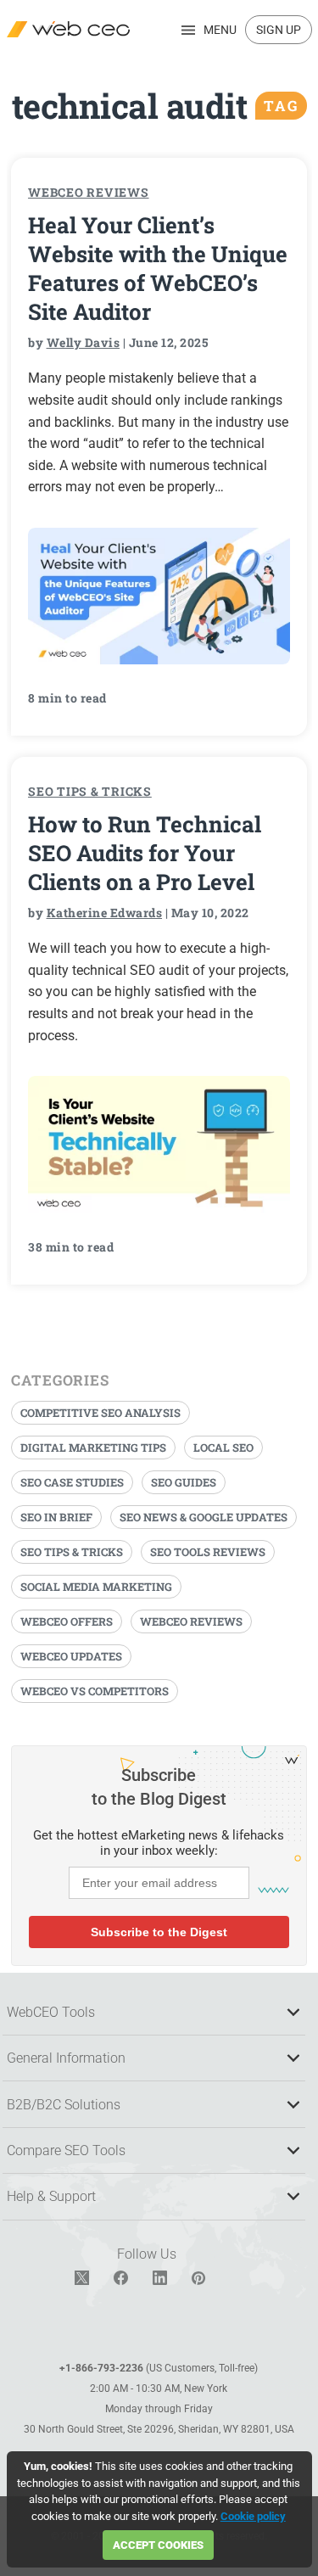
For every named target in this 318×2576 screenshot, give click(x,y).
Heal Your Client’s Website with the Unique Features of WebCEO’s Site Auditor (158, 268)
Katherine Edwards (105, 913)
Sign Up (279, 30)
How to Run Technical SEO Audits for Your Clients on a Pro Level (145, 853)
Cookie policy (253, 2516)
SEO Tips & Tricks (90, 791)
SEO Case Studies (72, 1482)
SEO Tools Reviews (208, 1552)
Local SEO (223, 1448)
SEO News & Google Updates (204, 1517)
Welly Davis (84, 342)
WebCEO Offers (67, 1621)
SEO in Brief (56, 1517)
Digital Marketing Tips (93, 1448)
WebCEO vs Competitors (95, 1691)
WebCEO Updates (71, 1656)
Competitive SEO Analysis (100, 1413)
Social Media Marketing (96, 1587)
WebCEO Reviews (89, 192)
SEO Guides (184, 1482)
